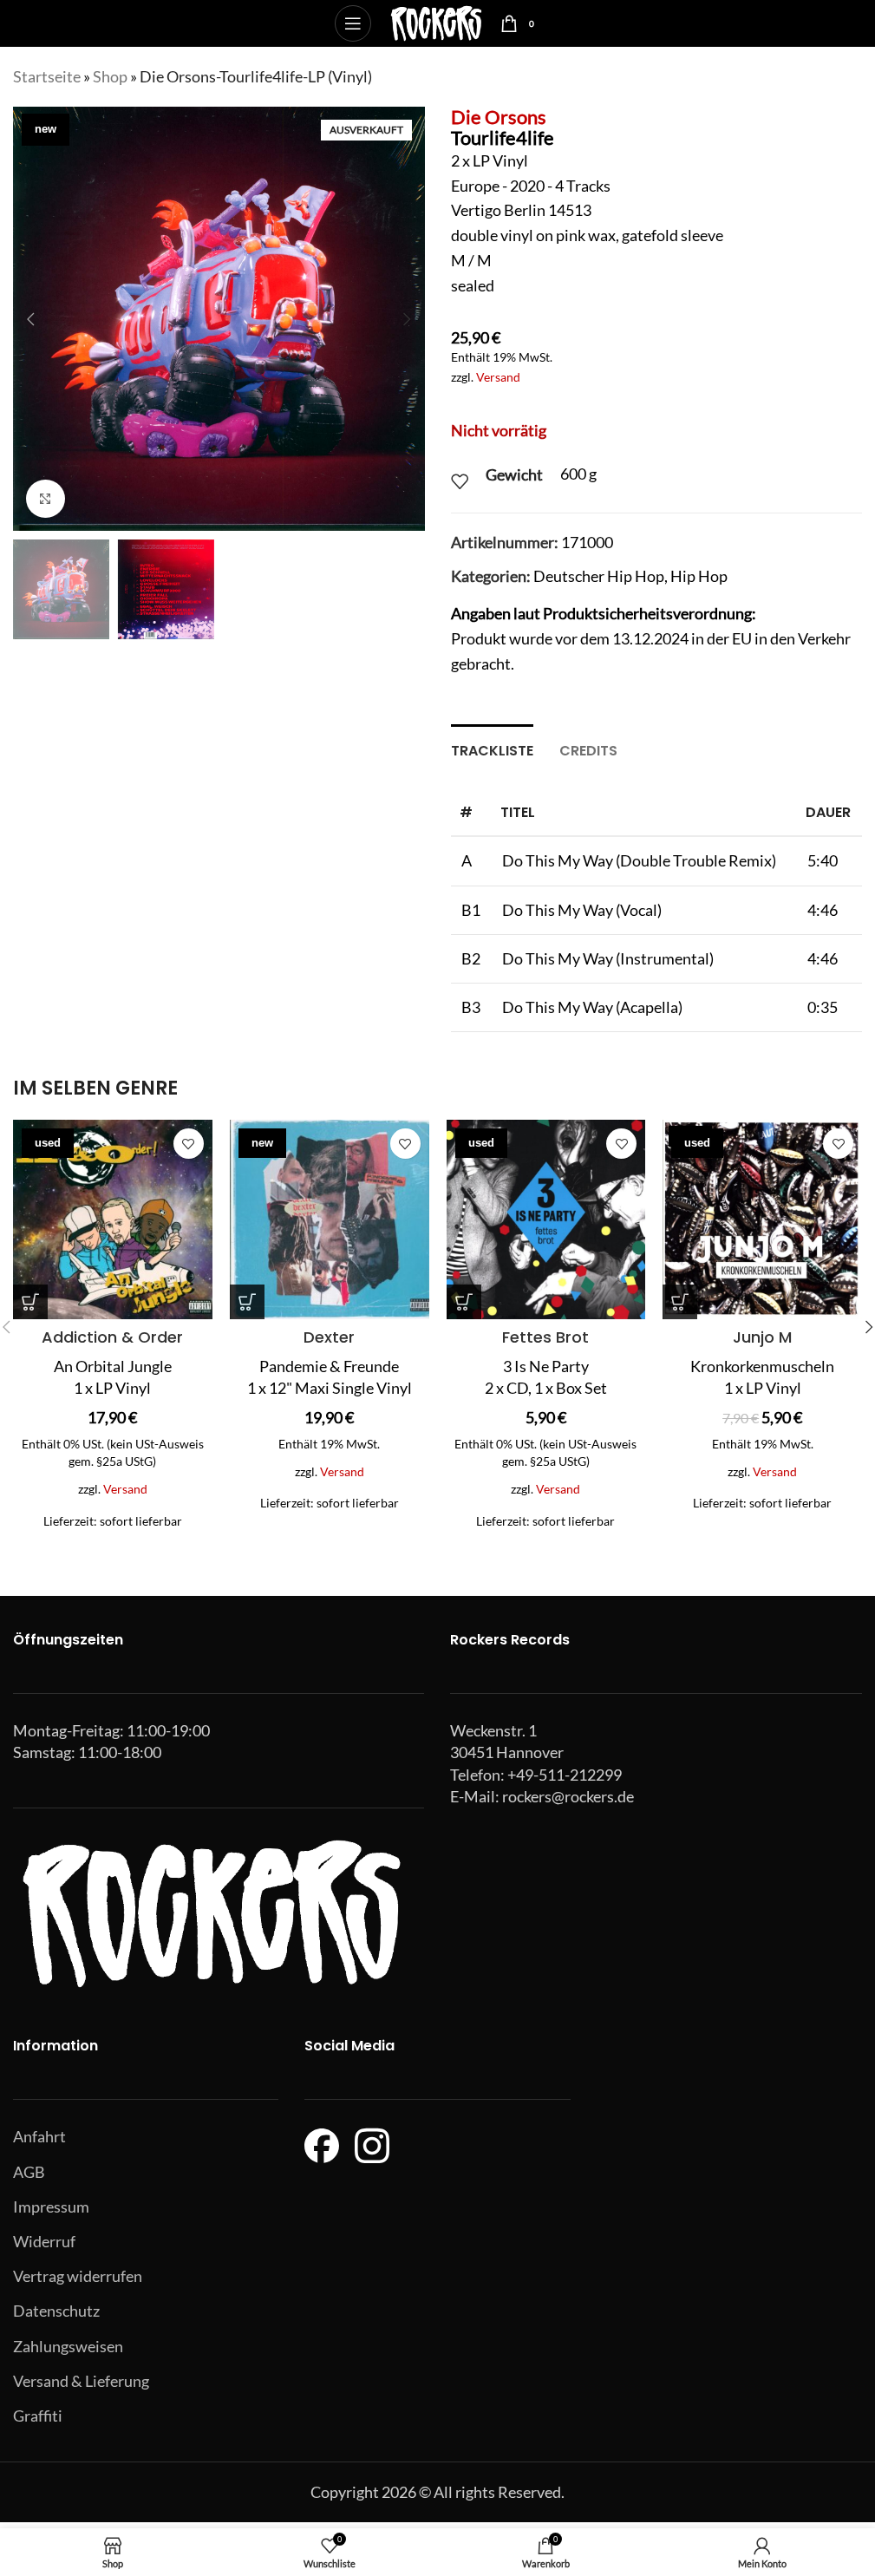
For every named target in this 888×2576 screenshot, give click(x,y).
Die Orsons (499, 117)
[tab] (492, 749)
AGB (29, 2172)
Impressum (51, 2207)
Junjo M (762, 1337)
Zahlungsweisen (68, 2346)
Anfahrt (39, 2136)
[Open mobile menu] (353, 23)
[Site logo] (436, 22)
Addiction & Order (112, 1337)
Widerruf (44, 2241)
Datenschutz (56, 2311)
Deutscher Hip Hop (599, 576)
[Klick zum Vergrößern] (46, 499)
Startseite (47, 76)
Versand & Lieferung (81, 2381)
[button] (30, 319)
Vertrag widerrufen (78, 2276)
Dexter (329, 1337)
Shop (110, 76)
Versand (498, 377)
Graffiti (38, 2416)
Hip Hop (699, 576)
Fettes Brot (545, 1337)
